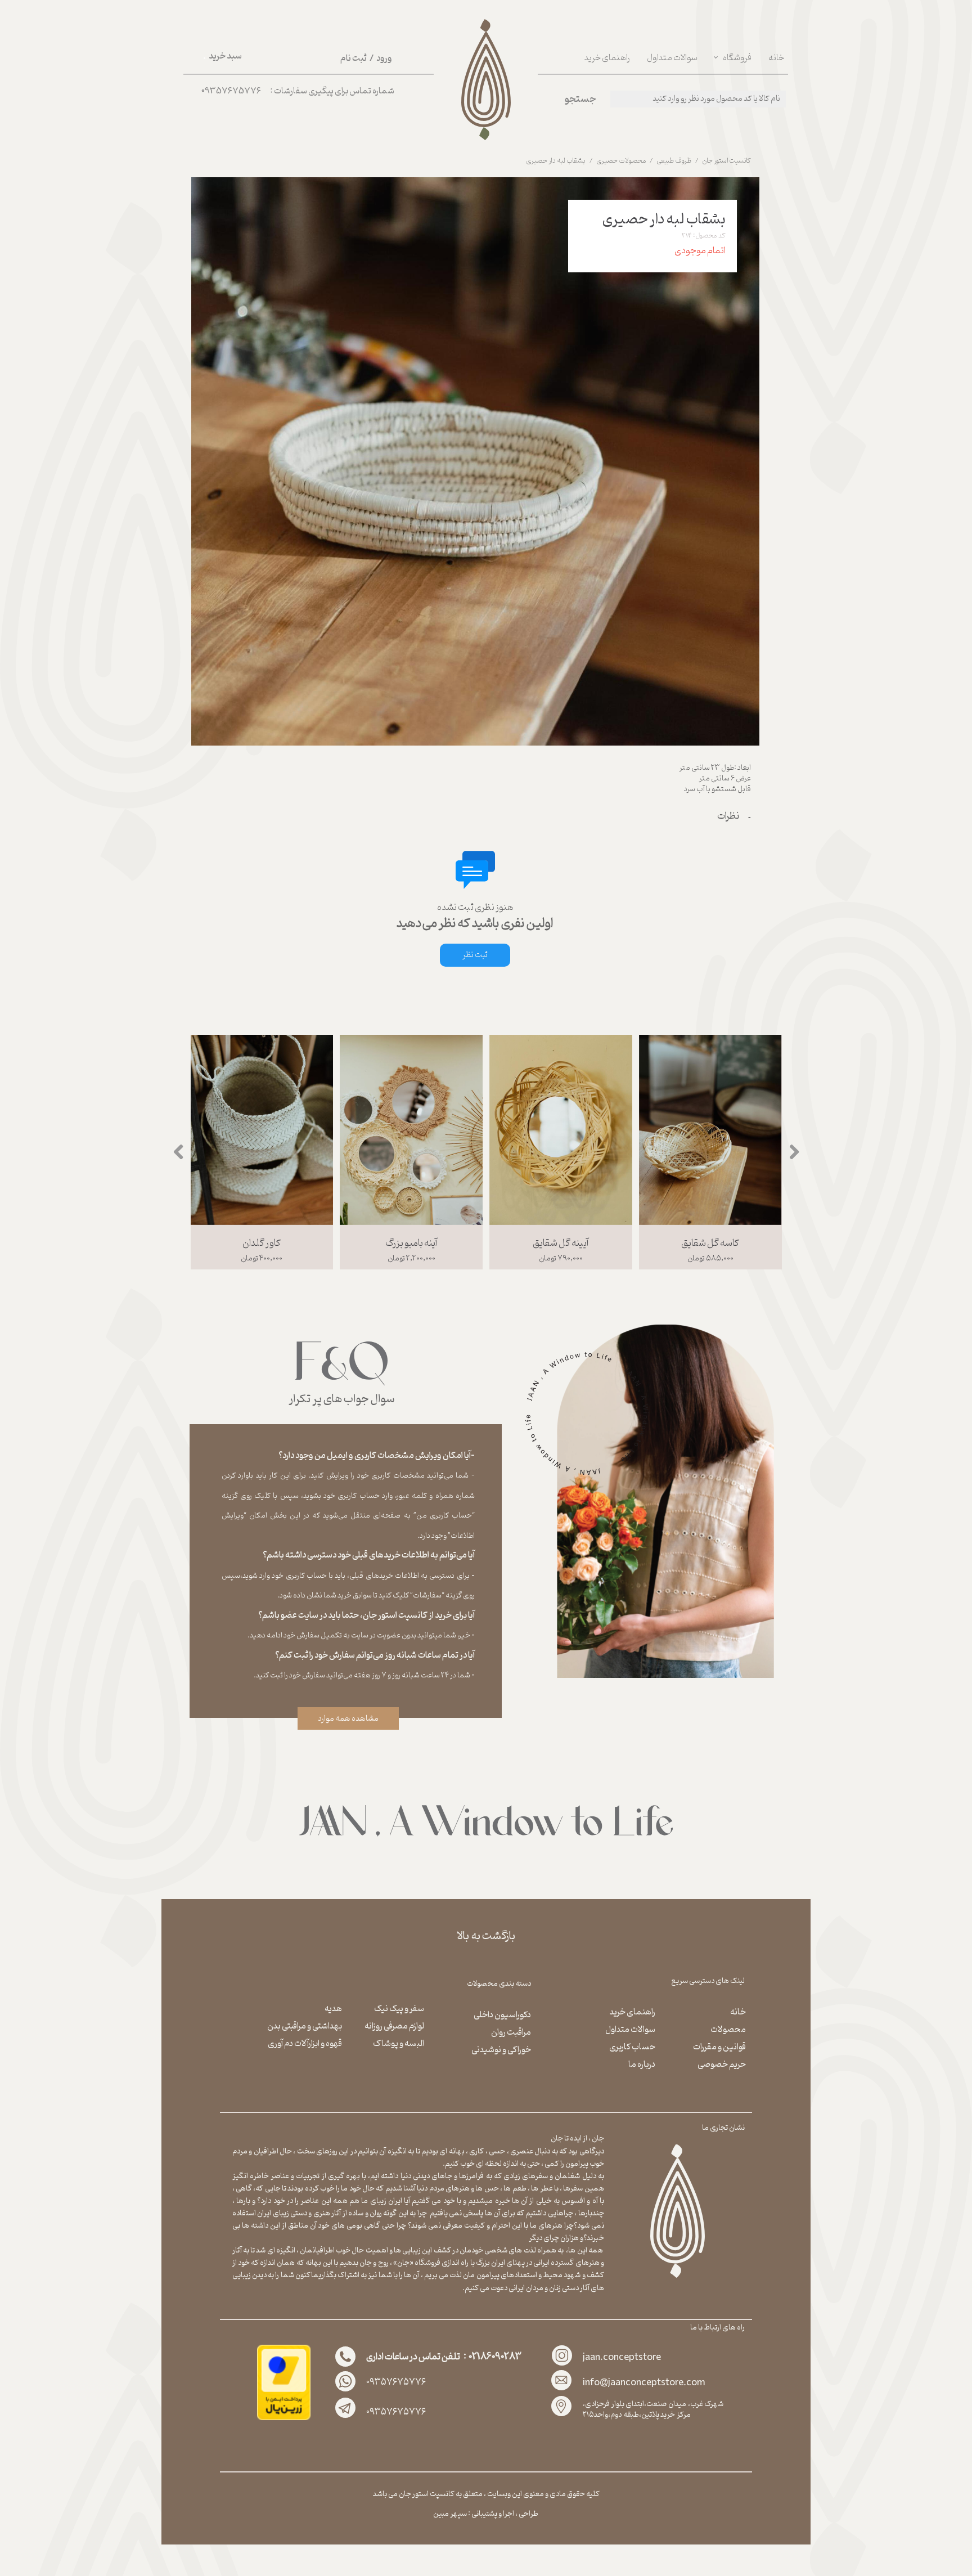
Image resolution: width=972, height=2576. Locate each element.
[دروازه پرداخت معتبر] (284, 2418)
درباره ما (642, 2065)
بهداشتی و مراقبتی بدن (305, 2026)
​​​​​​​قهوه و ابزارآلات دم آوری (305, 2044)
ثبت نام (354, 59)
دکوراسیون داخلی (502, 2015)
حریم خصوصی (722, 2065)
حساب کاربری (632, 2047)
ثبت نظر (475, 955)
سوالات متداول (672, 58)
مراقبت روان (511, 2032)
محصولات (728, 2030)
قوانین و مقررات (719, 2047)
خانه (776, 58)
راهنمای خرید (607, 58)
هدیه (333, 2009)
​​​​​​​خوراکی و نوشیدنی (501, 2050)
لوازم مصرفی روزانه (394, 2026)
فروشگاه (737, 58)
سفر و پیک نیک (399, 2009)
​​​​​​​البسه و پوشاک (399, 2044)
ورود (384, 59)
